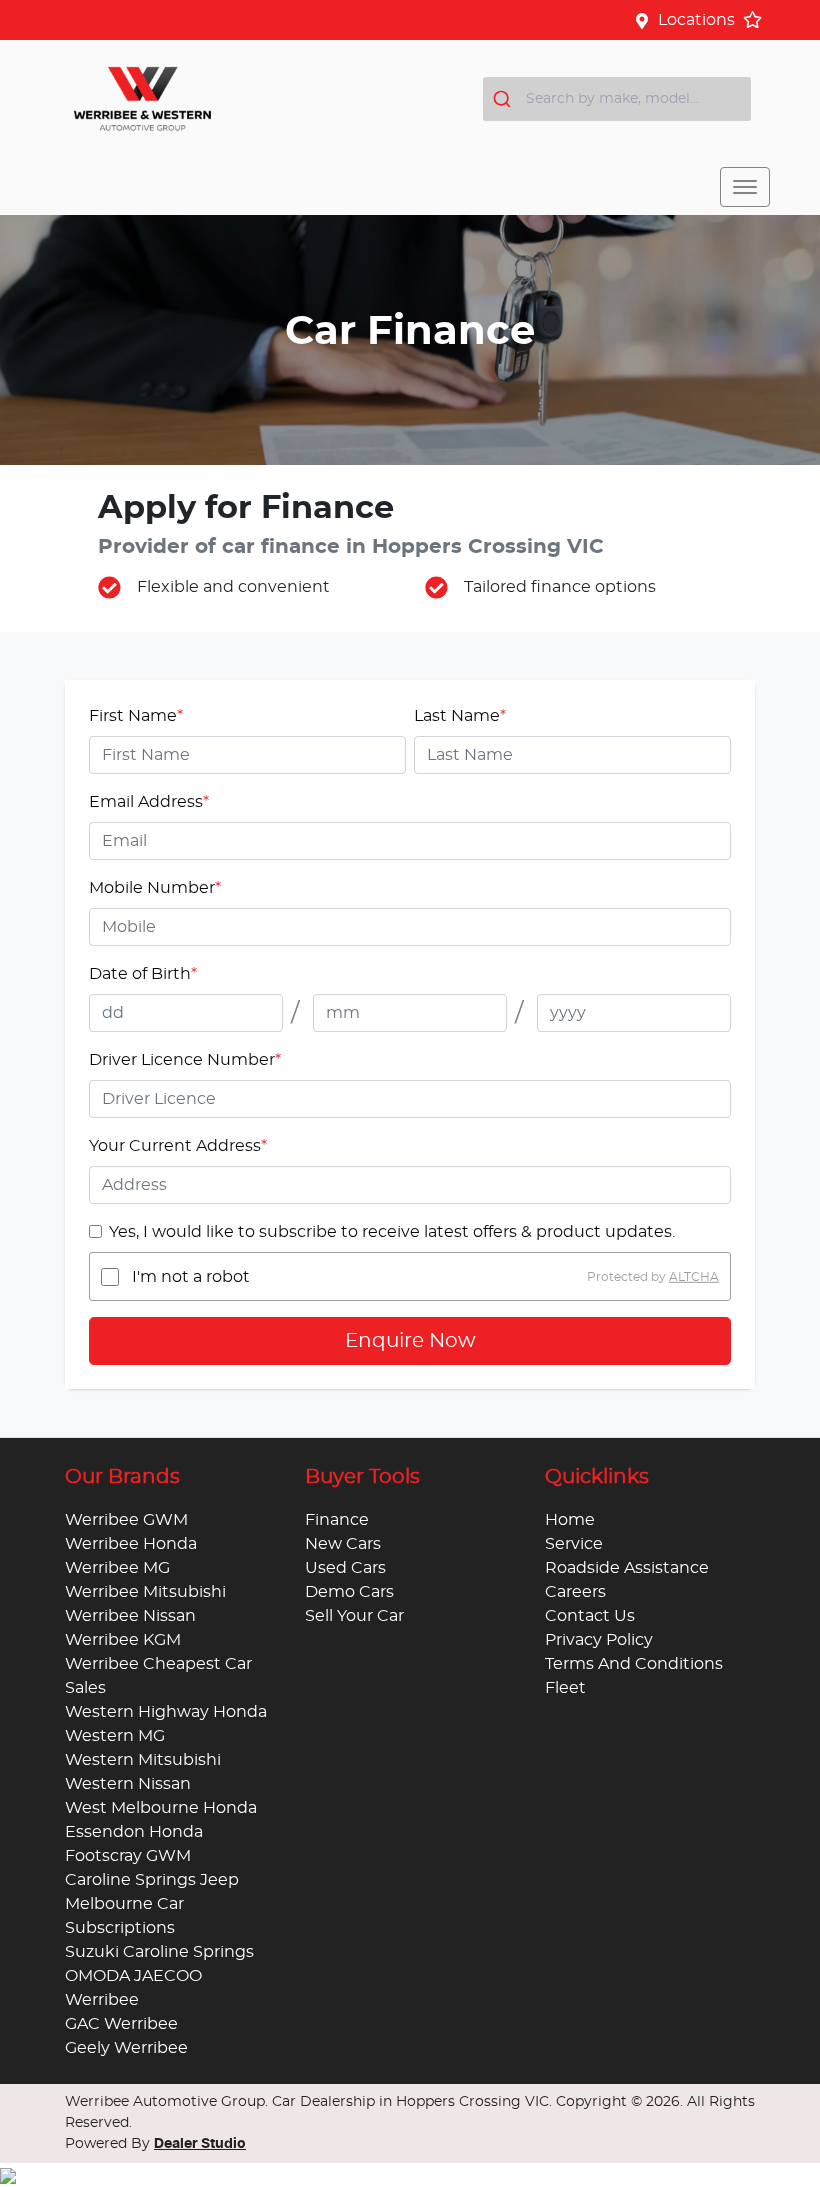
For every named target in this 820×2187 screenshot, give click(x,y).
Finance (337, 1520)
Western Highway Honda (166, 1712)
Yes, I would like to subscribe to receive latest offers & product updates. (392, 1232)
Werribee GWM (126, 1520)
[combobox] (617, 99)
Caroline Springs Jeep (152, 1880)
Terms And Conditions (634, 1664)
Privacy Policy (599, 1640)
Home (570, 1520)
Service (574, 1544)
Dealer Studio (200, 2144)
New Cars (343, 1544)
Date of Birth (143, 974)
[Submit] (504, 99)
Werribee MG (117, 1568)
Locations (696, 20)
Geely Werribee (126, 2048)
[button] (745, 187)
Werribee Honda (131, 1544)
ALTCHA (694, 1277)
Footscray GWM (128, 1856)
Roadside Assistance (627, 1568)
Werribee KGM (123, 1640)
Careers (575, 1592)
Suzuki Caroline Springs (159, 1952)
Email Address (149, 802)
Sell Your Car (354, 1616)
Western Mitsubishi (143, 1760)
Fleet (565, 1688)
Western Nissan (128, 1784)
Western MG (115, 1736)
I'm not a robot (191, 1277)
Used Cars (345, 1568)
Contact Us (590, 1616)
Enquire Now (410, 1341)
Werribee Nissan (130, 1616)
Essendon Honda (134, 1832)
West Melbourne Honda (161, 1808)
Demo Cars (349, 1592)
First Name (136, 716)
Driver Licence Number (185, 1060)
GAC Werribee (121, 2024)
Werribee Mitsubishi (145, 1592)
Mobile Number (155, 888)
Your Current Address (178, 1146)
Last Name (460, 716)
